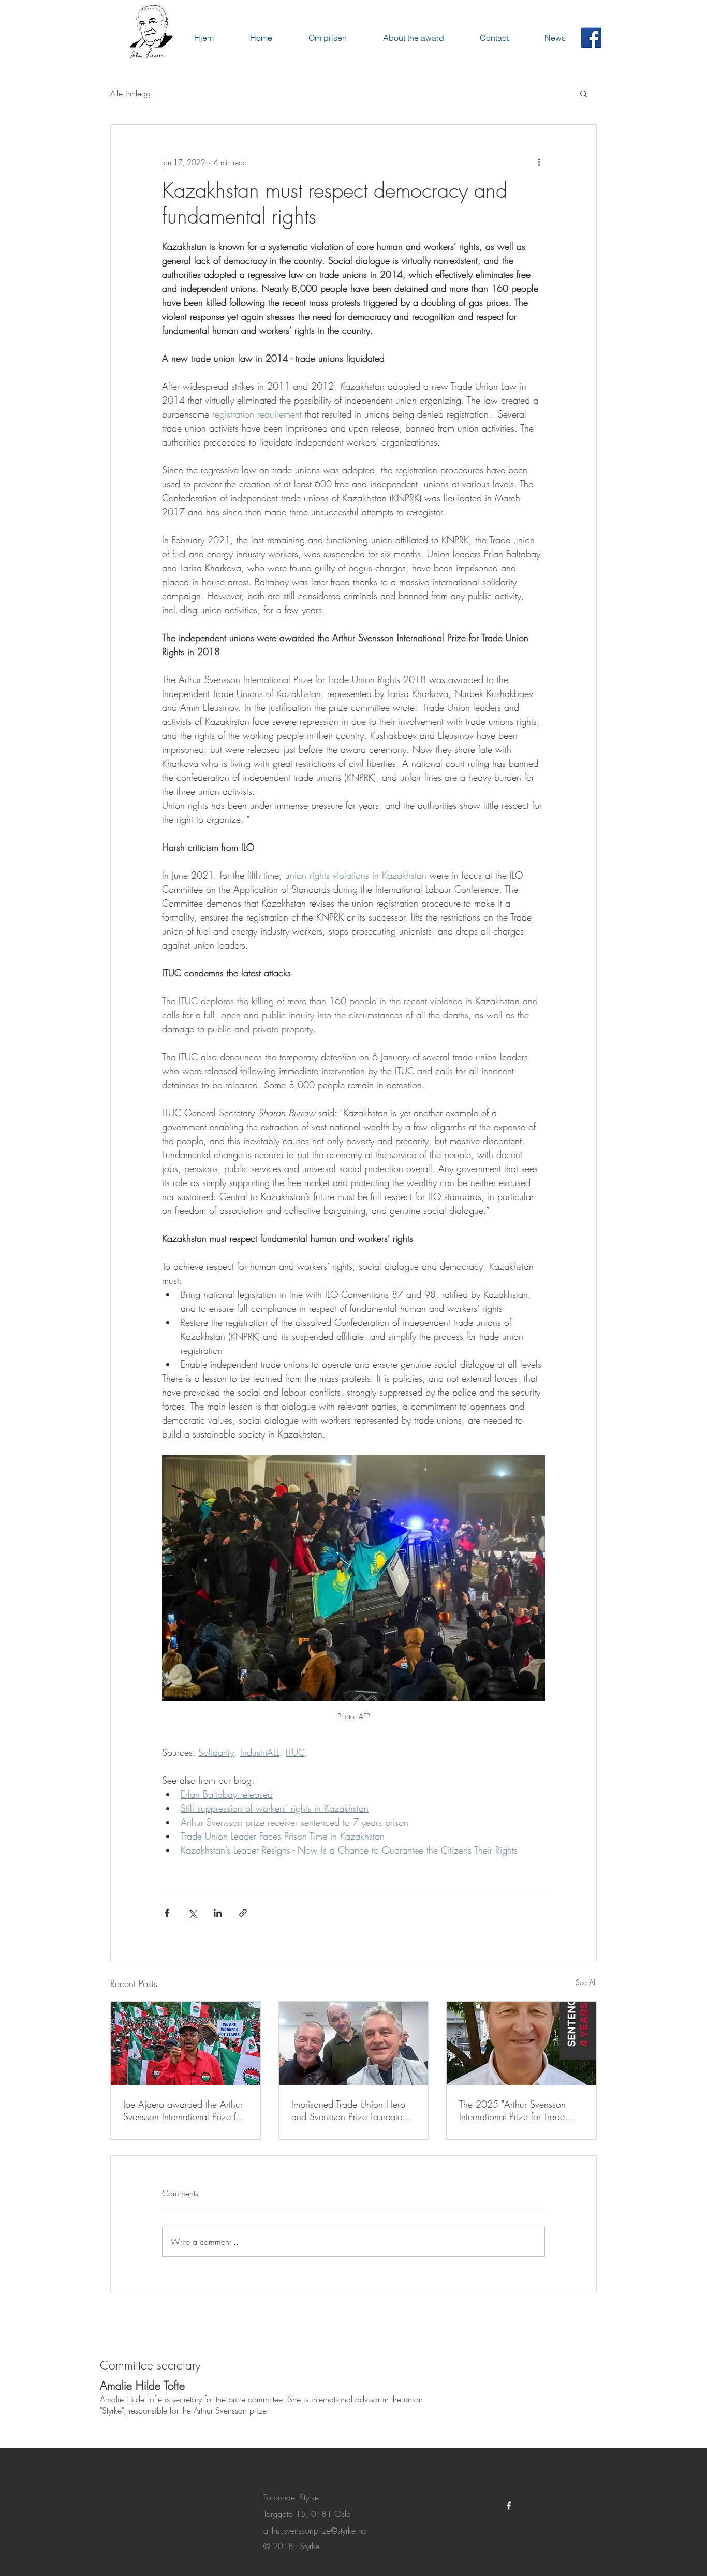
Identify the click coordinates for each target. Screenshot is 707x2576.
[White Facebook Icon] (509, 2514)
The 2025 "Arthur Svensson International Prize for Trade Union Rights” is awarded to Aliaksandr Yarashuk (513, 2110)
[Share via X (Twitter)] (192, 1913)
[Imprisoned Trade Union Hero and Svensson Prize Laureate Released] (354, 2044)
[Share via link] (243, 1913)
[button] (584, 93)
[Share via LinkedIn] (218, 1913)
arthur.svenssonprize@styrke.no (315, 2539)
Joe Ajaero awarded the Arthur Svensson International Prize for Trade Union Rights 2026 (183, 2110)
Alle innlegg (130, 93)
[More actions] (539, 162)
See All (586, 1982)
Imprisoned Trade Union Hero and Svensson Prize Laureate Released (348, 2110)
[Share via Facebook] (167, 1913)
